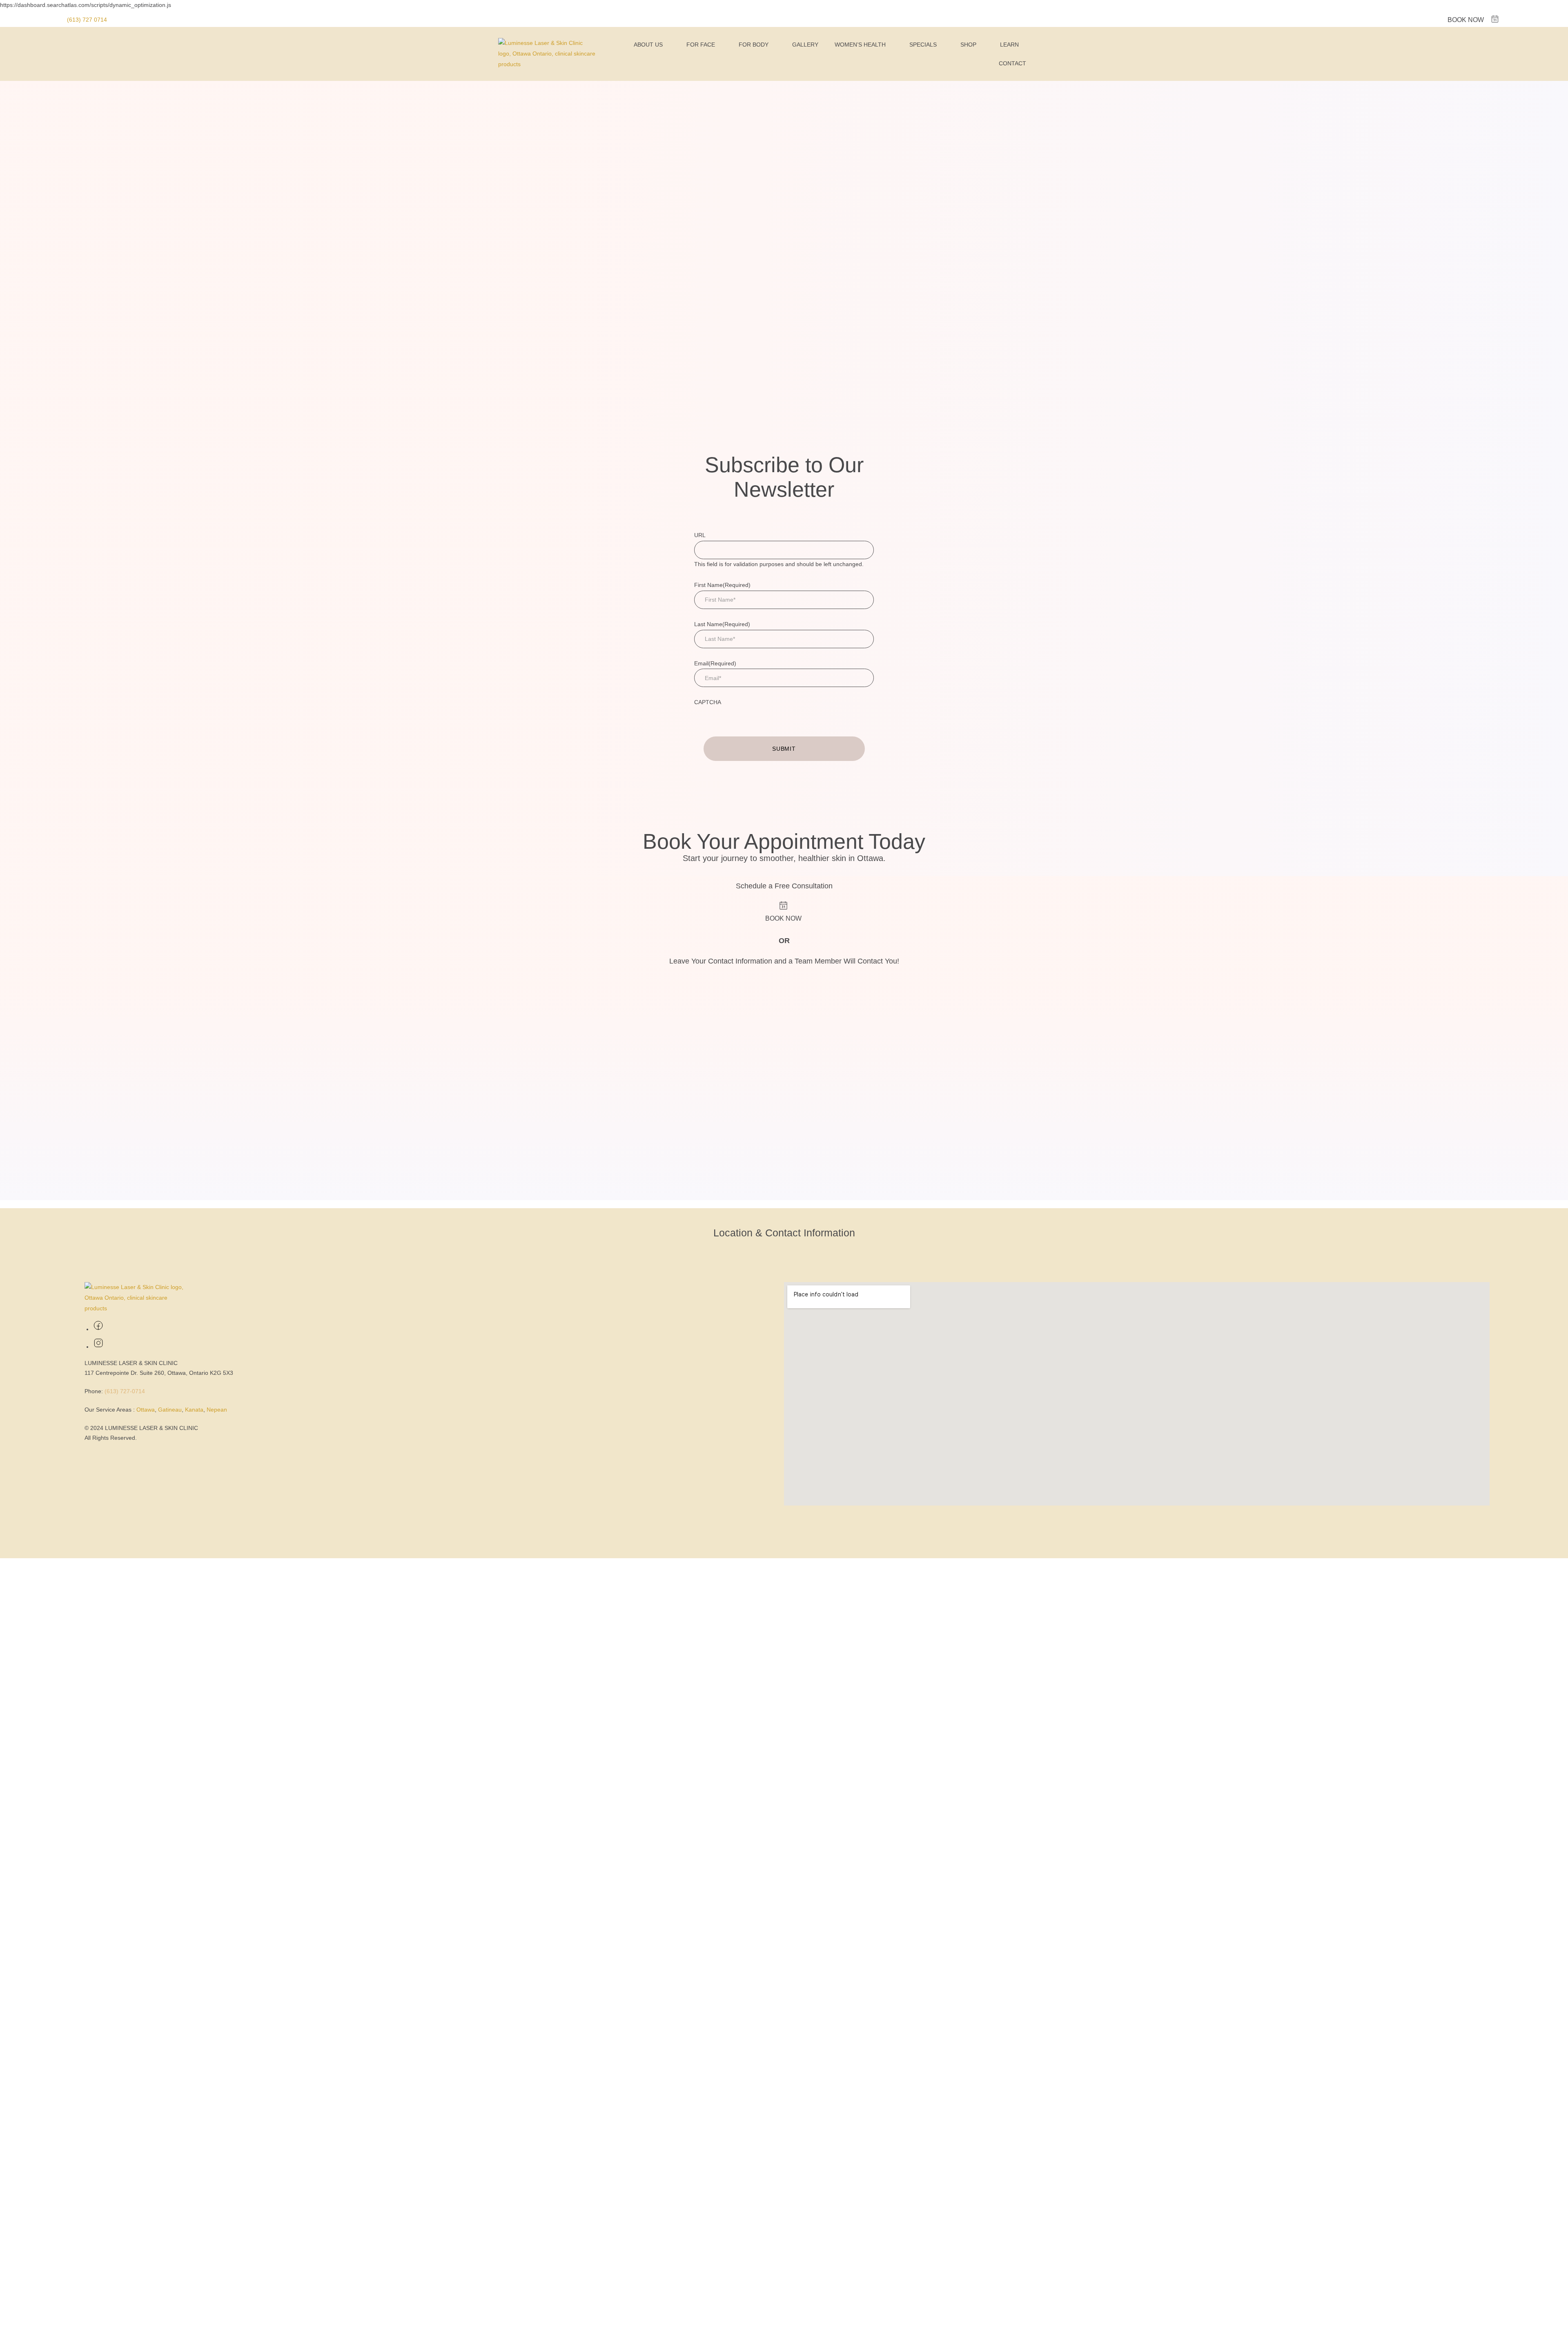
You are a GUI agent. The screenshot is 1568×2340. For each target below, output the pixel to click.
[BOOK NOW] (1495, 19)
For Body (754, 45)
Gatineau (170, 1410)
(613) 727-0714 (125, 1391)
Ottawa (146, 1410)
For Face (701, 45)
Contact (1012, 63)
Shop (968, 45)
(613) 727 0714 (87, 20)
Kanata (194, 1410)
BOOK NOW (1466, 20)
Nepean (217, 1410)
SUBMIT (784, 749)
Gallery (805, 45)
